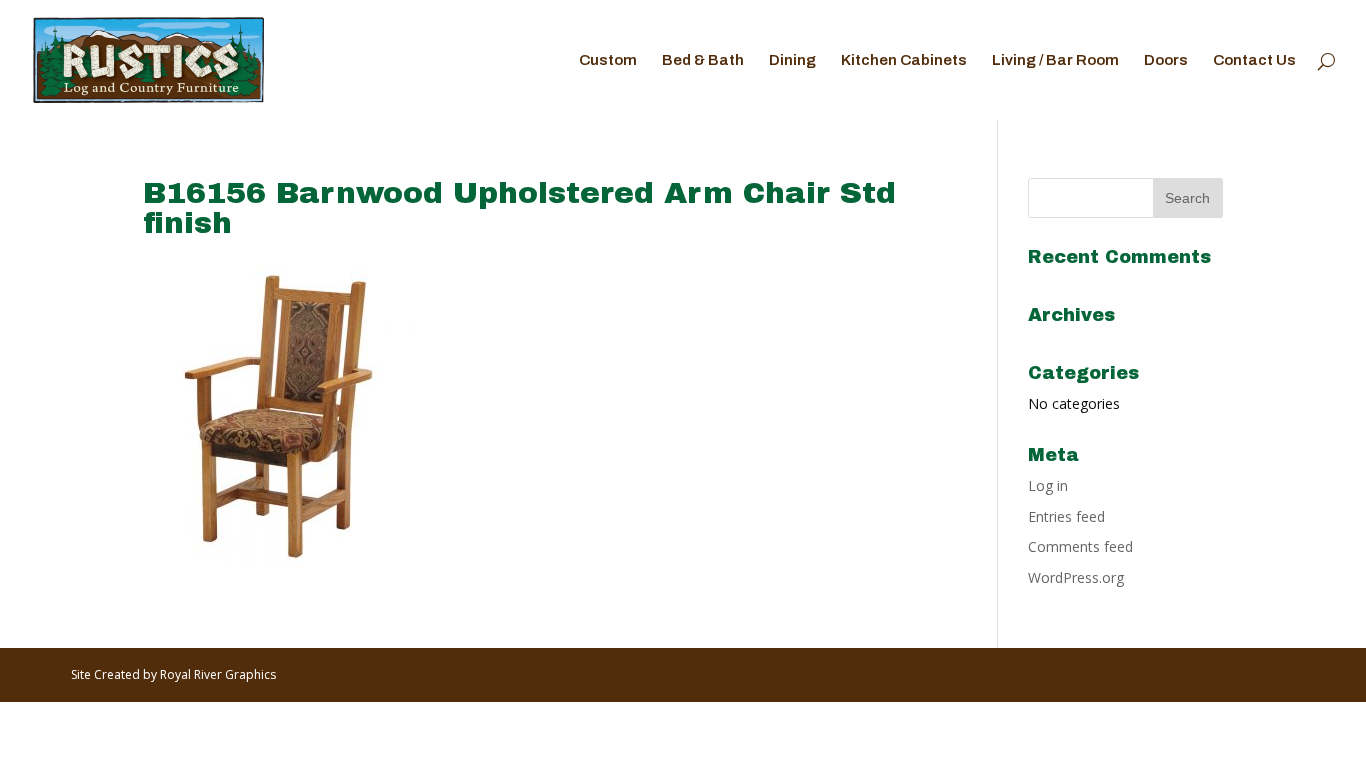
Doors (1166, 60)
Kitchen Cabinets (904, 60)
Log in (1048, 485)
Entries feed (1066, 516)
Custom (608, 60)
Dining (792, 60)
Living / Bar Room (1055, 60)
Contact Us (1254, 60)
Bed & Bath (703, 60)
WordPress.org (1076, 577)
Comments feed (1080, 546)
